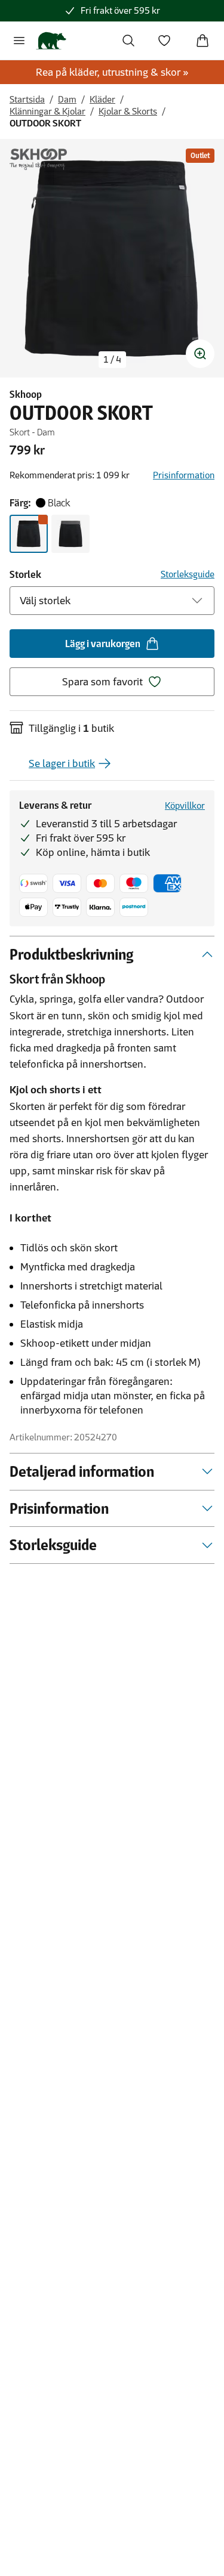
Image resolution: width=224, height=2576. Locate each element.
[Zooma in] (200, 354)
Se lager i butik (62, 763)
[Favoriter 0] (164, 41)
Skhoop (26, 394)
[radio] (29, 534)
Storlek (25, 574)
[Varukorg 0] (202, 41)
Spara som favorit (102, 682)
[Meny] (19, 41)
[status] (112, 360)
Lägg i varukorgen (103, 644)
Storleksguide (188, 574)
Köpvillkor (185, 805)
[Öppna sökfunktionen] (128, 41)
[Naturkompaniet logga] (51, 41)
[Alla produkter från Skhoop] (38, 159)
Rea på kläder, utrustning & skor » (112, 72)
